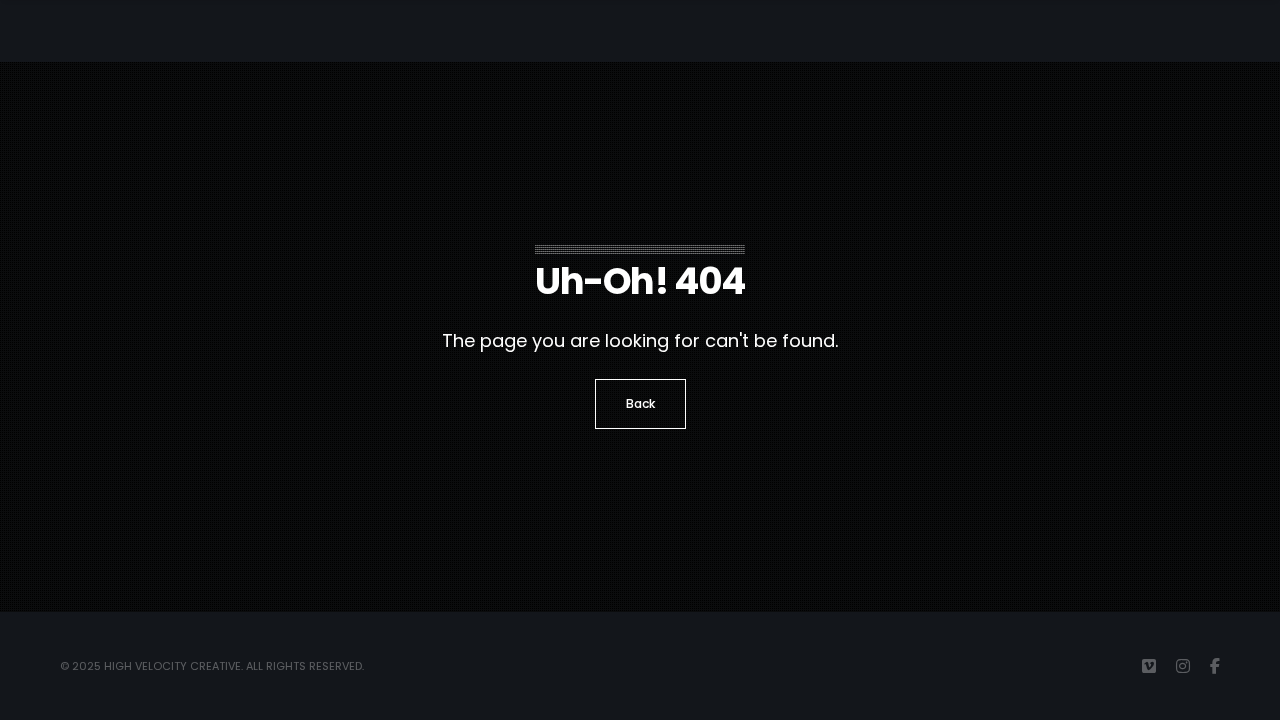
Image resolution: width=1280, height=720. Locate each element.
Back (640, 403)
